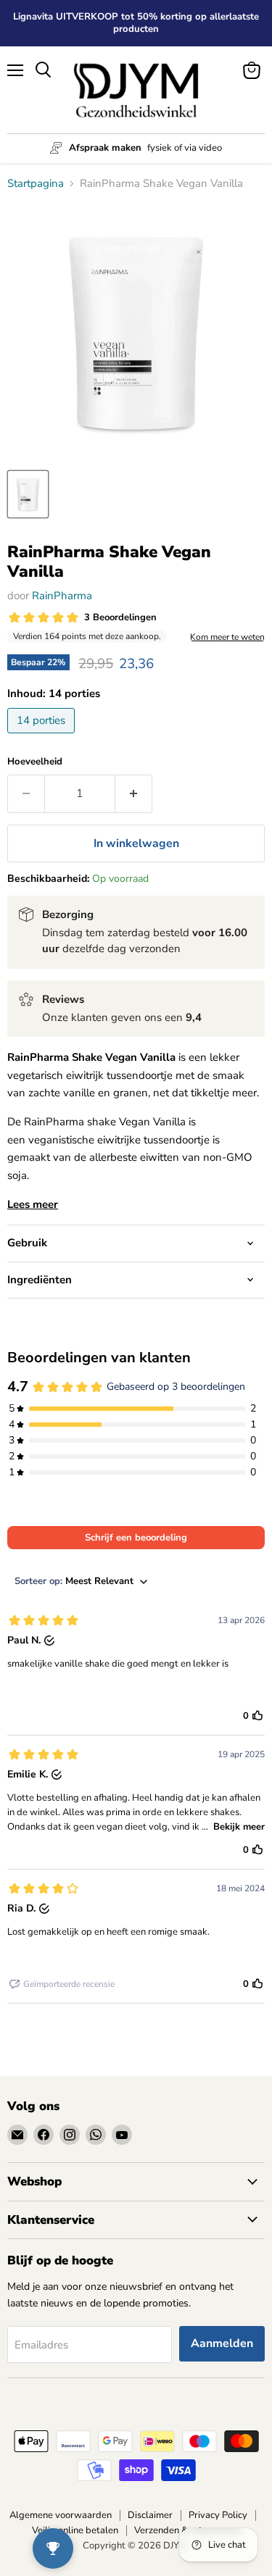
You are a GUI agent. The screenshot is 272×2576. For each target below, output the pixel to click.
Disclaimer (150, 2515)
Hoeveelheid (35, 762)
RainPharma (62, 596)
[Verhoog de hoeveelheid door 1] (134, 793)
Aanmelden (222, 2343)
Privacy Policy (218, 2515)
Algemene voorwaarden (61, 2515)
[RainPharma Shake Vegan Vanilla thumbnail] (28, 494)
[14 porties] (43, 737)
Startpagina (36, 184)
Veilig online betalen (75, 2530)
